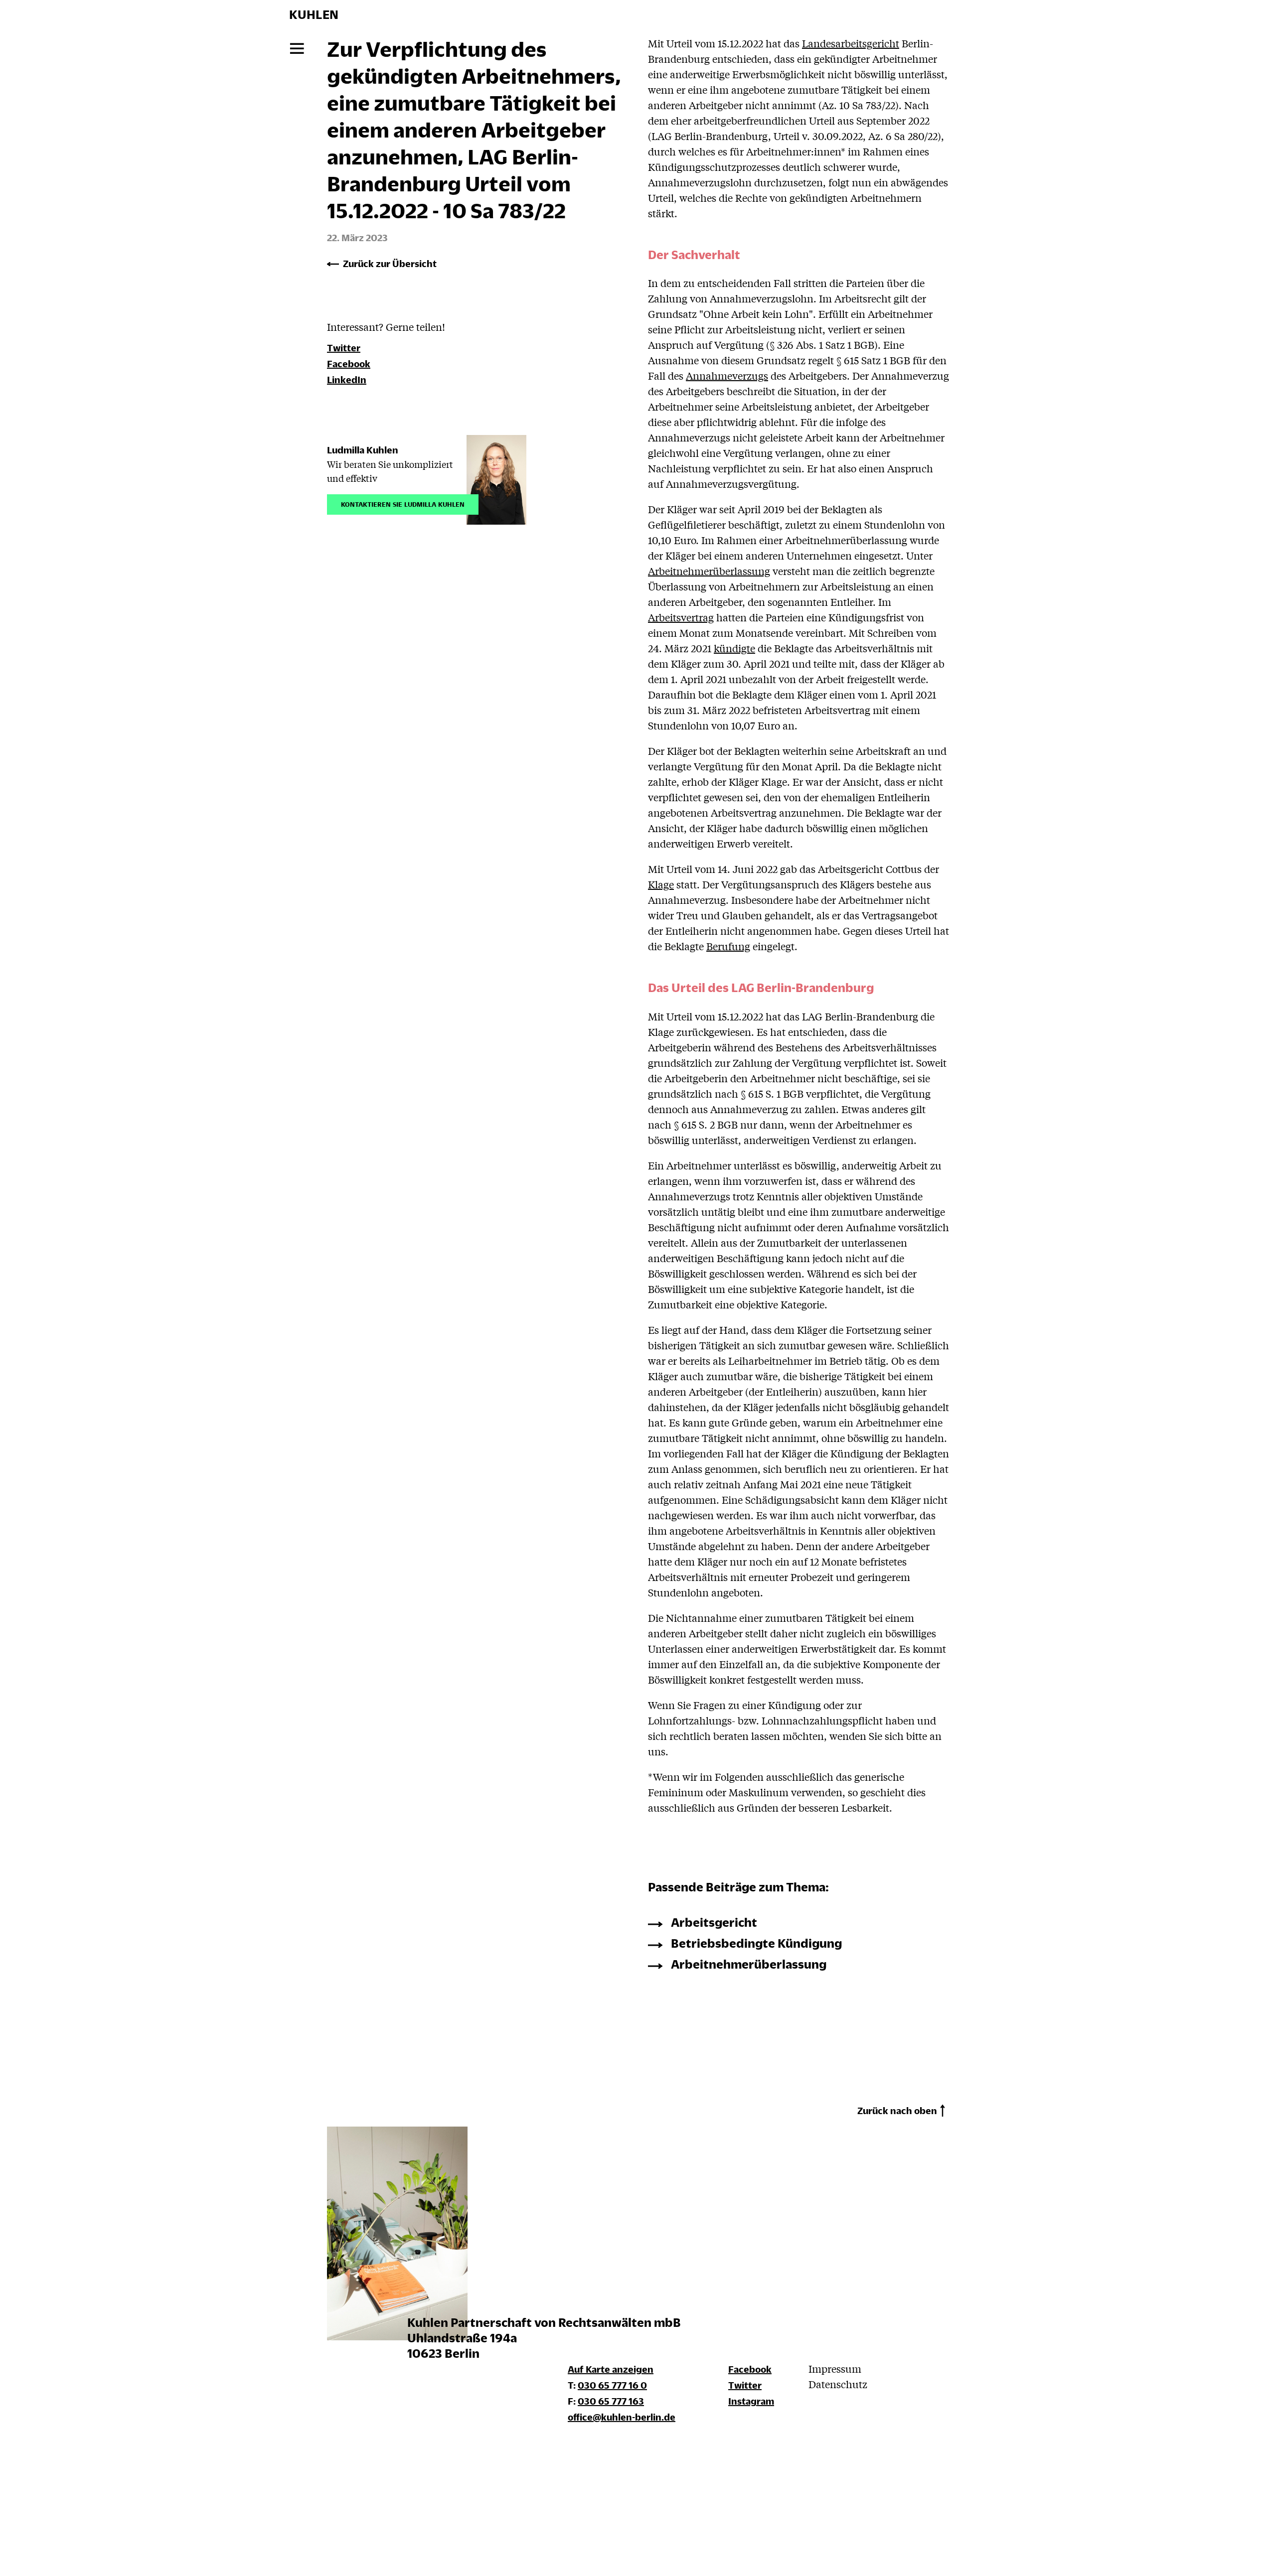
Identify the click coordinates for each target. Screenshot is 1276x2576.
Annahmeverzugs (727, 375)
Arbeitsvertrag (681, 617)
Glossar (99, 116)
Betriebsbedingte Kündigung (756, 1943)
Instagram (209, 2541)
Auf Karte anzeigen (611, 2369)
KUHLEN (314, 14)
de (85, 2542)
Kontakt (101, 161)
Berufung (728, 946)
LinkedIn (347, 379)
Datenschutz (107, 2498)
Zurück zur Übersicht (390, 263)
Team (93, 93)
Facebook (165, 2541)
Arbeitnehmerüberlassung (709, 571)
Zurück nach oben (897, 2110)
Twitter (187, 2541)
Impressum (104, 2479)
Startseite (107, 48)
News (94, 138)
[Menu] (297, 49)
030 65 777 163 (611, 2401)
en (110, 2542)
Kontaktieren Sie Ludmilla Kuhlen (403, 503)
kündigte (734, 648)
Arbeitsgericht (714, 1922)
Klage (661, 884)
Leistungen (111, 71)
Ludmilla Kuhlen (363, 450)
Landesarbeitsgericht (851, 43)
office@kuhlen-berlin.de (622, 2417)
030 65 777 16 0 (612, 2385)
